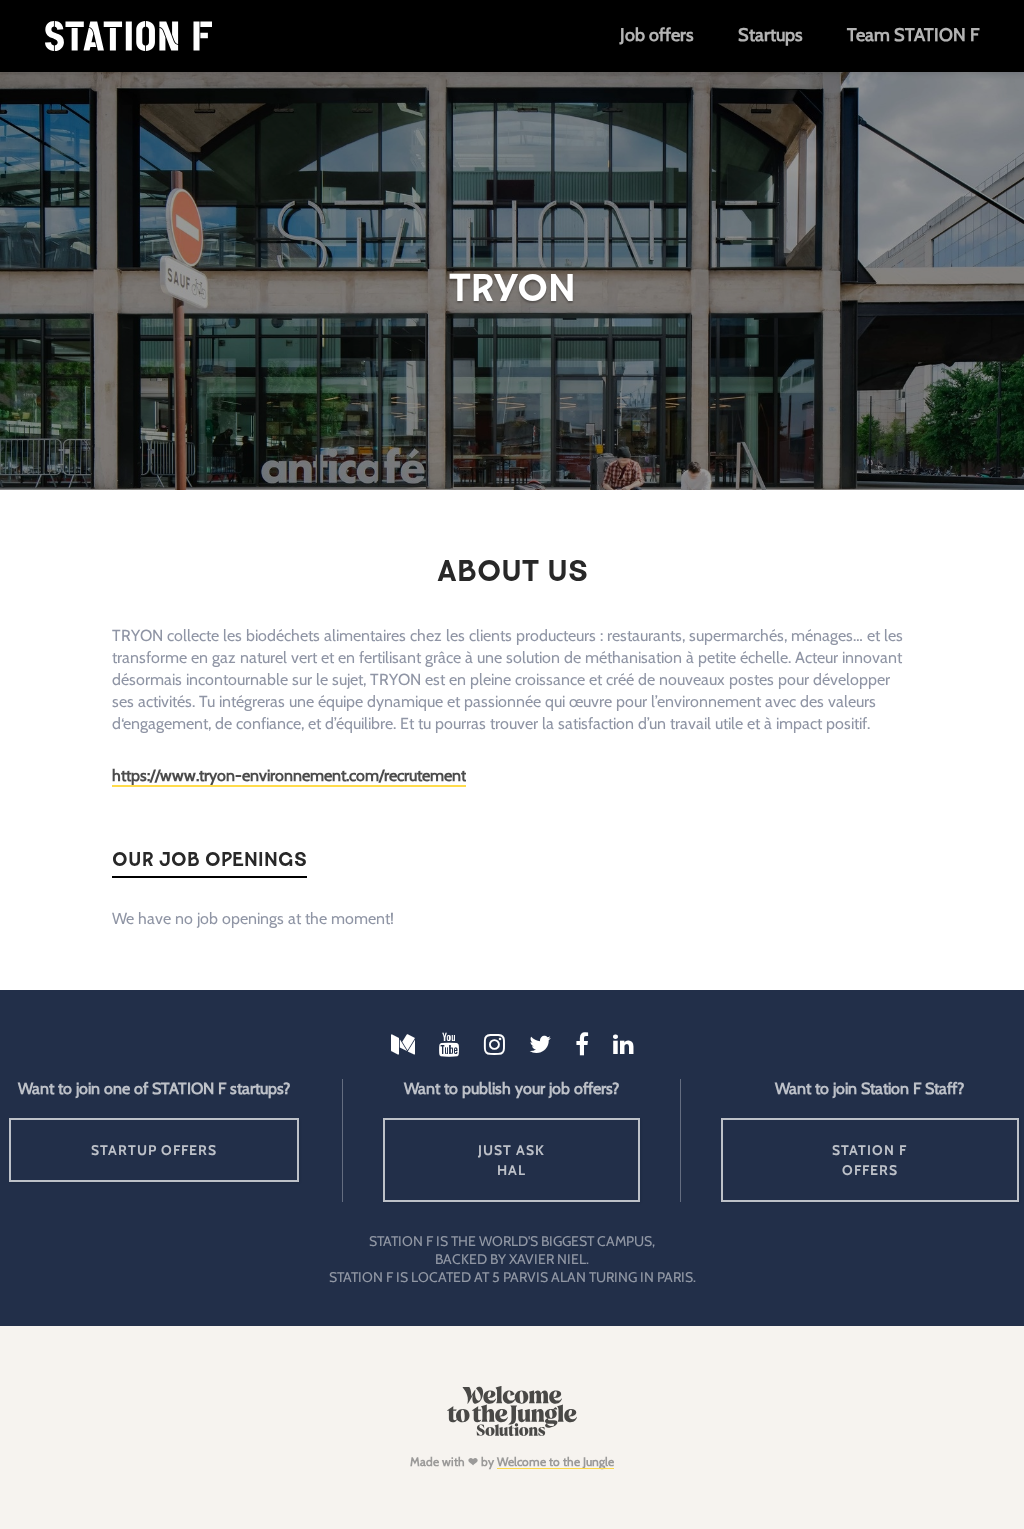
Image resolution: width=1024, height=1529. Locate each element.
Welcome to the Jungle (555, 1461)
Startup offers (154, 1150)
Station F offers (869, 1160)
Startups (770, 35)
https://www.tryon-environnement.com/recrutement (289, 775)
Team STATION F (913, 35)
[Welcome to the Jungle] (511, 1431)
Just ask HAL (511, 1160)
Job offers (656, 35)
